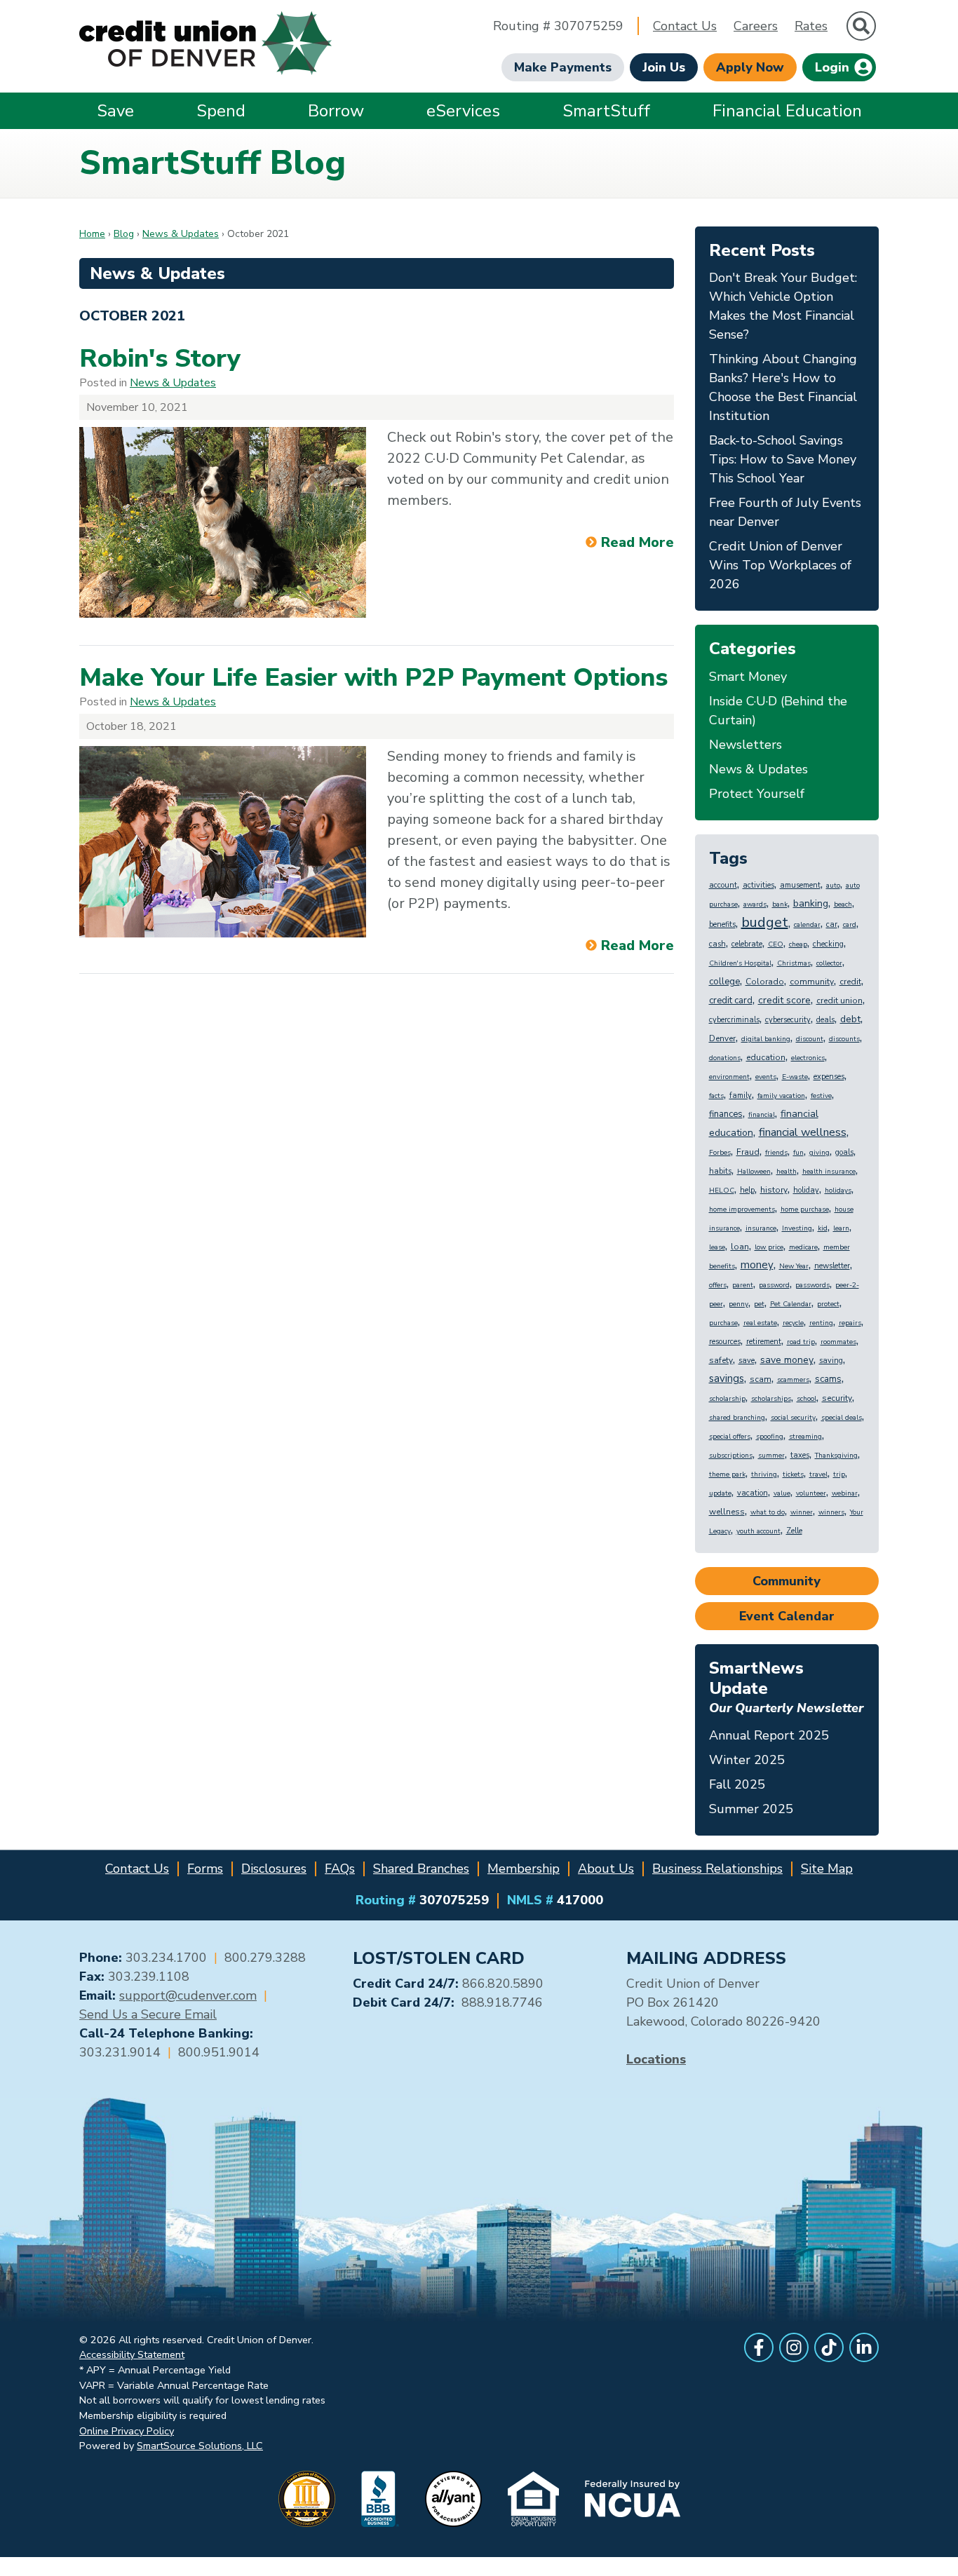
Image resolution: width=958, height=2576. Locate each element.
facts (716, 1096)
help (747, 1190)
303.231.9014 (120, 2052)
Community (787, 1581)
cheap (798, 944)
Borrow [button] (336, 111)
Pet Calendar (791, 1304)
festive (821, 1096)
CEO (776, 944)
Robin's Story (160, 359)
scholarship (727, 1399)
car (832, 924)
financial (762, 1115)
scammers (793, 1380)
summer (771, 1456)
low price (769, 1247)
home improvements (742, 1209)
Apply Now (750, 67)
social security (793, 1418)
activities (758, 885)
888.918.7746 (502, 2002)
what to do (768, 1512)
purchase (723, 1323)
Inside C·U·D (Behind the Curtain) (778, 711)
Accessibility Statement (132, 2354)
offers (718, 1285)
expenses (829, 1077)
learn (841, 1228)
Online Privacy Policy (127, 2431)
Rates (811, 26)
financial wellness (803, 1132)
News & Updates (181, 234)
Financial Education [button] (787, 111)
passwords (812, 1285)
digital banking (766, 1039)
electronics (808, 1058)
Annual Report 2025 (769, 1735)
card (850, 925)
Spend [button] (221, 111)
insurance (761, 1228)
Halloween (754, 1172)
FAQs (340, 1869)
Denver (722, 1038)
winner (802, 1512)
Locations (656, 2059)
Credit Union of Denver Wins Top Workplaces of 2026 (780, 565)
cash (717, 944)
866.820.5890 (503, 1984)
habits (720, 1171)
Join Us (664, 67)
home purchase (805, 1209)
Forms (205, 1869)
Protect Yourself (757, 794)
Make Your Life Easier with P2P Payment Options (373, 678)
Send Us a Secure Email (148, 2014)
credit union (839, 1001)
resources (725, 1342)
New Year (794, 1266)
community (812, 982)
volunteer (811, 1493)
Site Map (827, 1869)
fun (798, 1153)
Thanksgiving (836, 1456)
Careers (756, 26)
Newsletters (746, 745)
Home (92, 234)
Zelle (794, 1531)
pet (759, 1304)
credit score (784, 1000)
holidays (838, 1191)
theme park (727, 1475)
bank (780, 904)
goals (844, 1152)
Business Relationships (717, 1869)
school (807, 1399)
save (747, 1361)
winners (831, 1512)
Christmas (794, 963)
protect (828, 1304)
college (724, 982)
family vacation (781, 1096)
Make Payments (563, 67)
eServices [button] (463, 111)
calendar (807, 925)
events (766, 1077)
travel (818, 1475)
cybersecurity (788, 1020)
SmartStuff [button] (606, 111)
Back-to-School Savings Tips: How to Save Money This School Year (783, 459)
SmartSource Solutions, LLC (200, 2446)
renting (821, 1323)
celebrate (747, 944)
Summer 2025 (751, 1809)
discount (810, 1039)
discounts (844, 1039)
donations (725, 1058)
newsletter (832, 1266)
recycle (793, 1323)
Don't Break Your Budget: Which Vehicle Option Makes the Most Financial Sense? (783, 306)
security (837, 1398)
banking (811, 903)
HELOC (722, 1191)
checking (828, 944)
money (757, 1265)
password (774, 1285)
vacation (753, 1493)
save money (787, 1360)
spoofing (770, 1437)
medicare (803, 1247)
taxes (800, 1455)
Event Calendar (787, 1616)
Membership (524, 1869)
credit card (731, 1001)
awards (755, 904)
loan (740, 1247)
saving (831, 1361)
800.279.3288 (265, 1958)
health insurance (829, 1172)
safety (721, 1360)
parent (743, 1285)
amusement (800, 885)
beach (843, 904)
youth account (758, 1531)
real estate (760, 1323)
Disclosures (274, 1869)
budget (765, 922)
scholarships (771, 1399)
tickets (793, 1475)
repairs (850, 1323)
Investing (797, 1228)
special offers (730, 1437)
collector (829, 963)
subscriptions (731, 1456)
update (720, 1493)
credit (850, 982)
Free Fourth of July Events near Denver (785, 512)
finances (726, 1114)
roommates (838, 1342)
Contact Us (685, 26)
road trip (801, 1342)
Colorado (765, 982)
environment (729, 1077)
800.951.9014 (219, 2052)
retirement (764, 1342)
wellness (727, 1512)
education (766, 1057)
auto (833, 886)
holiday (806, 1190)
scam (761, 1379)
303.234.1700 (166, 1958)
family (741, 1096)
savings (727, 1378)
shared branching (737, 1418)
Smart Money (748, 677)
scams (828, 1379)
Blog (124, 234)
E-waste (795, 1077)
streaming (805, 1437)
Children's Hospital (740, 963)
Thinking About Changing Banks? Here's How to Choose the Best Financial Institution (783, 387)
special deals (842, 1418)
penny (738, 1304)
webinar (845, 1493)
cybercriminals (734, 1020)
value (782, 1493)
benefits (722, 924)
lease (717, 1247)
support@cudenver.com (188, 1995)
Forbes (720, 1153)
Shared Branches (421, 1869)
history (774, 1190)
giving (819, 1153)
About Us (606, 1869)
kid (823, 1228)
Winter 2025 (747, 1760)
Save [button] (115, 111)
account (723, 885)
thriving (764, 1475)
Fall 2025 (737, 1784)
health (787, 1172)
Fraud (748, 1152)
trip (839, 1475)
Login (834, 67)
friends (776, 1153)
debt (850, 1019)
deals (825, 1020)
